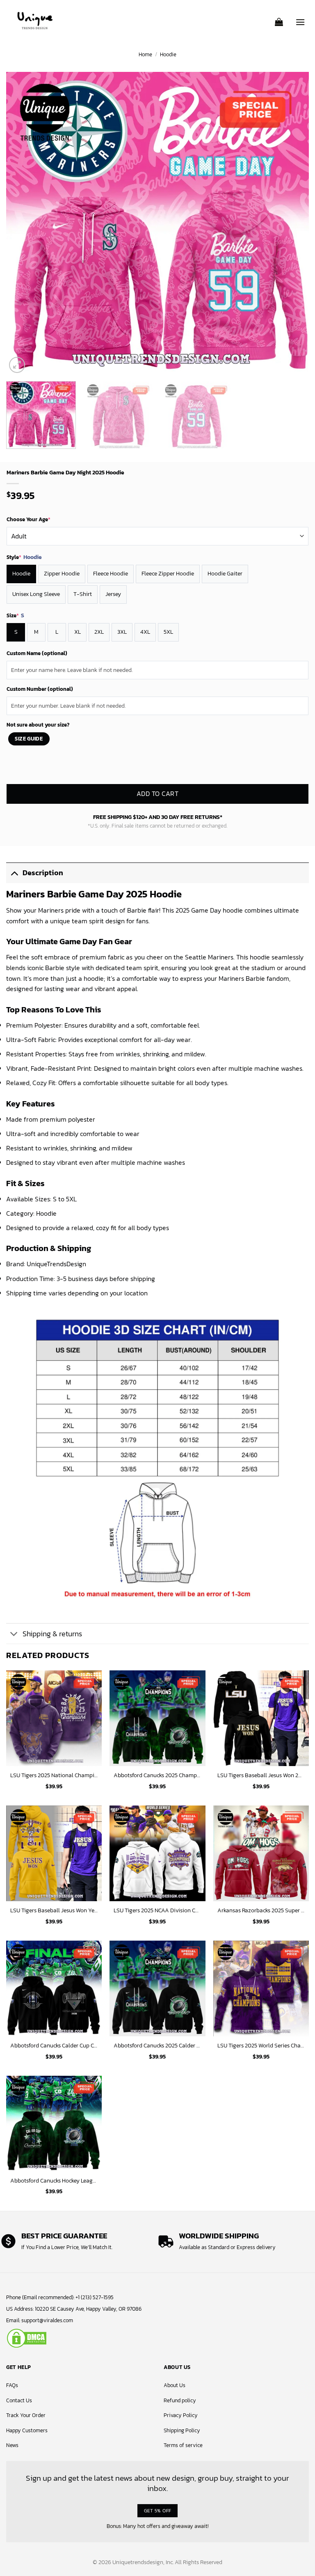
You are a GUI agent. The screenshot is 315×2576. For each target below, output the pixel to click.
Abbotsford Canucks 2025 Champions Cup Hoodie (157, 1775)
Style (24, 557)
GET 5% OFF (158, 2510)
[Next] (292, 223)
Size (15, 616)
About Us (175, 2385)
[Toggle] (14, 873)
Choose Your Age (29, 519)
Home (145, 54)
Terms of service (183, 2445)
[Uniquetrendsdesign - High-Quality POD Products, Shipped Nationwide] (35, 21)
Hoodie (168, 54)
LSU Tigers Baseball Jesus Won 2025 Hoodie (261, 1775)
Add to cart (157, 794)
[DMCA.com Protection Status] (27, 2338)
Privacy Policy (181, 2415)
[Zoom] (17, 365)
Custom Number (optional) (40, 689)
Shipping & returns (52, 1634)
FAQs (12, 2385)
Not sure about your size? (38, 725)
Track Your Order (26, 2415)
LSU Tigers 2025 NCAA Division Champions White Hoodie (157, 1910)
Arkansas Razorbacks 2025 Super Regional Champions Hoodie (261, 1910)
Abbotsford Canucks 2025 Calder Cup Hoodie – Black (157, 2046)
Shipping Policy (182, 2430)
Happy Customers (27, 2430)
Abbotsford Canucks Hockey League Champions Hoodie (54, 2181)
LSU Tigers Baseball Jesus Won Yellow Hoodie (54, 1910)
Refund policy (180, 2400)
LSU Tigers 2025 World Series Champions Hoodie (261, 2046)
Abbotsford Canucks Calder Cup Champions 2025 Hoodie (54, 2046)
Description (43, 873)
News (12, 2445)
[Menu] (300, 18)
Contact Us (19, 2400)
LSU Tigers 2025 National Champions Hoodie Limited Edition (54, 1775)
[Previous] (23, 223)
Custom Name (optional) (37, 653)
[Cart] (279, 19)
